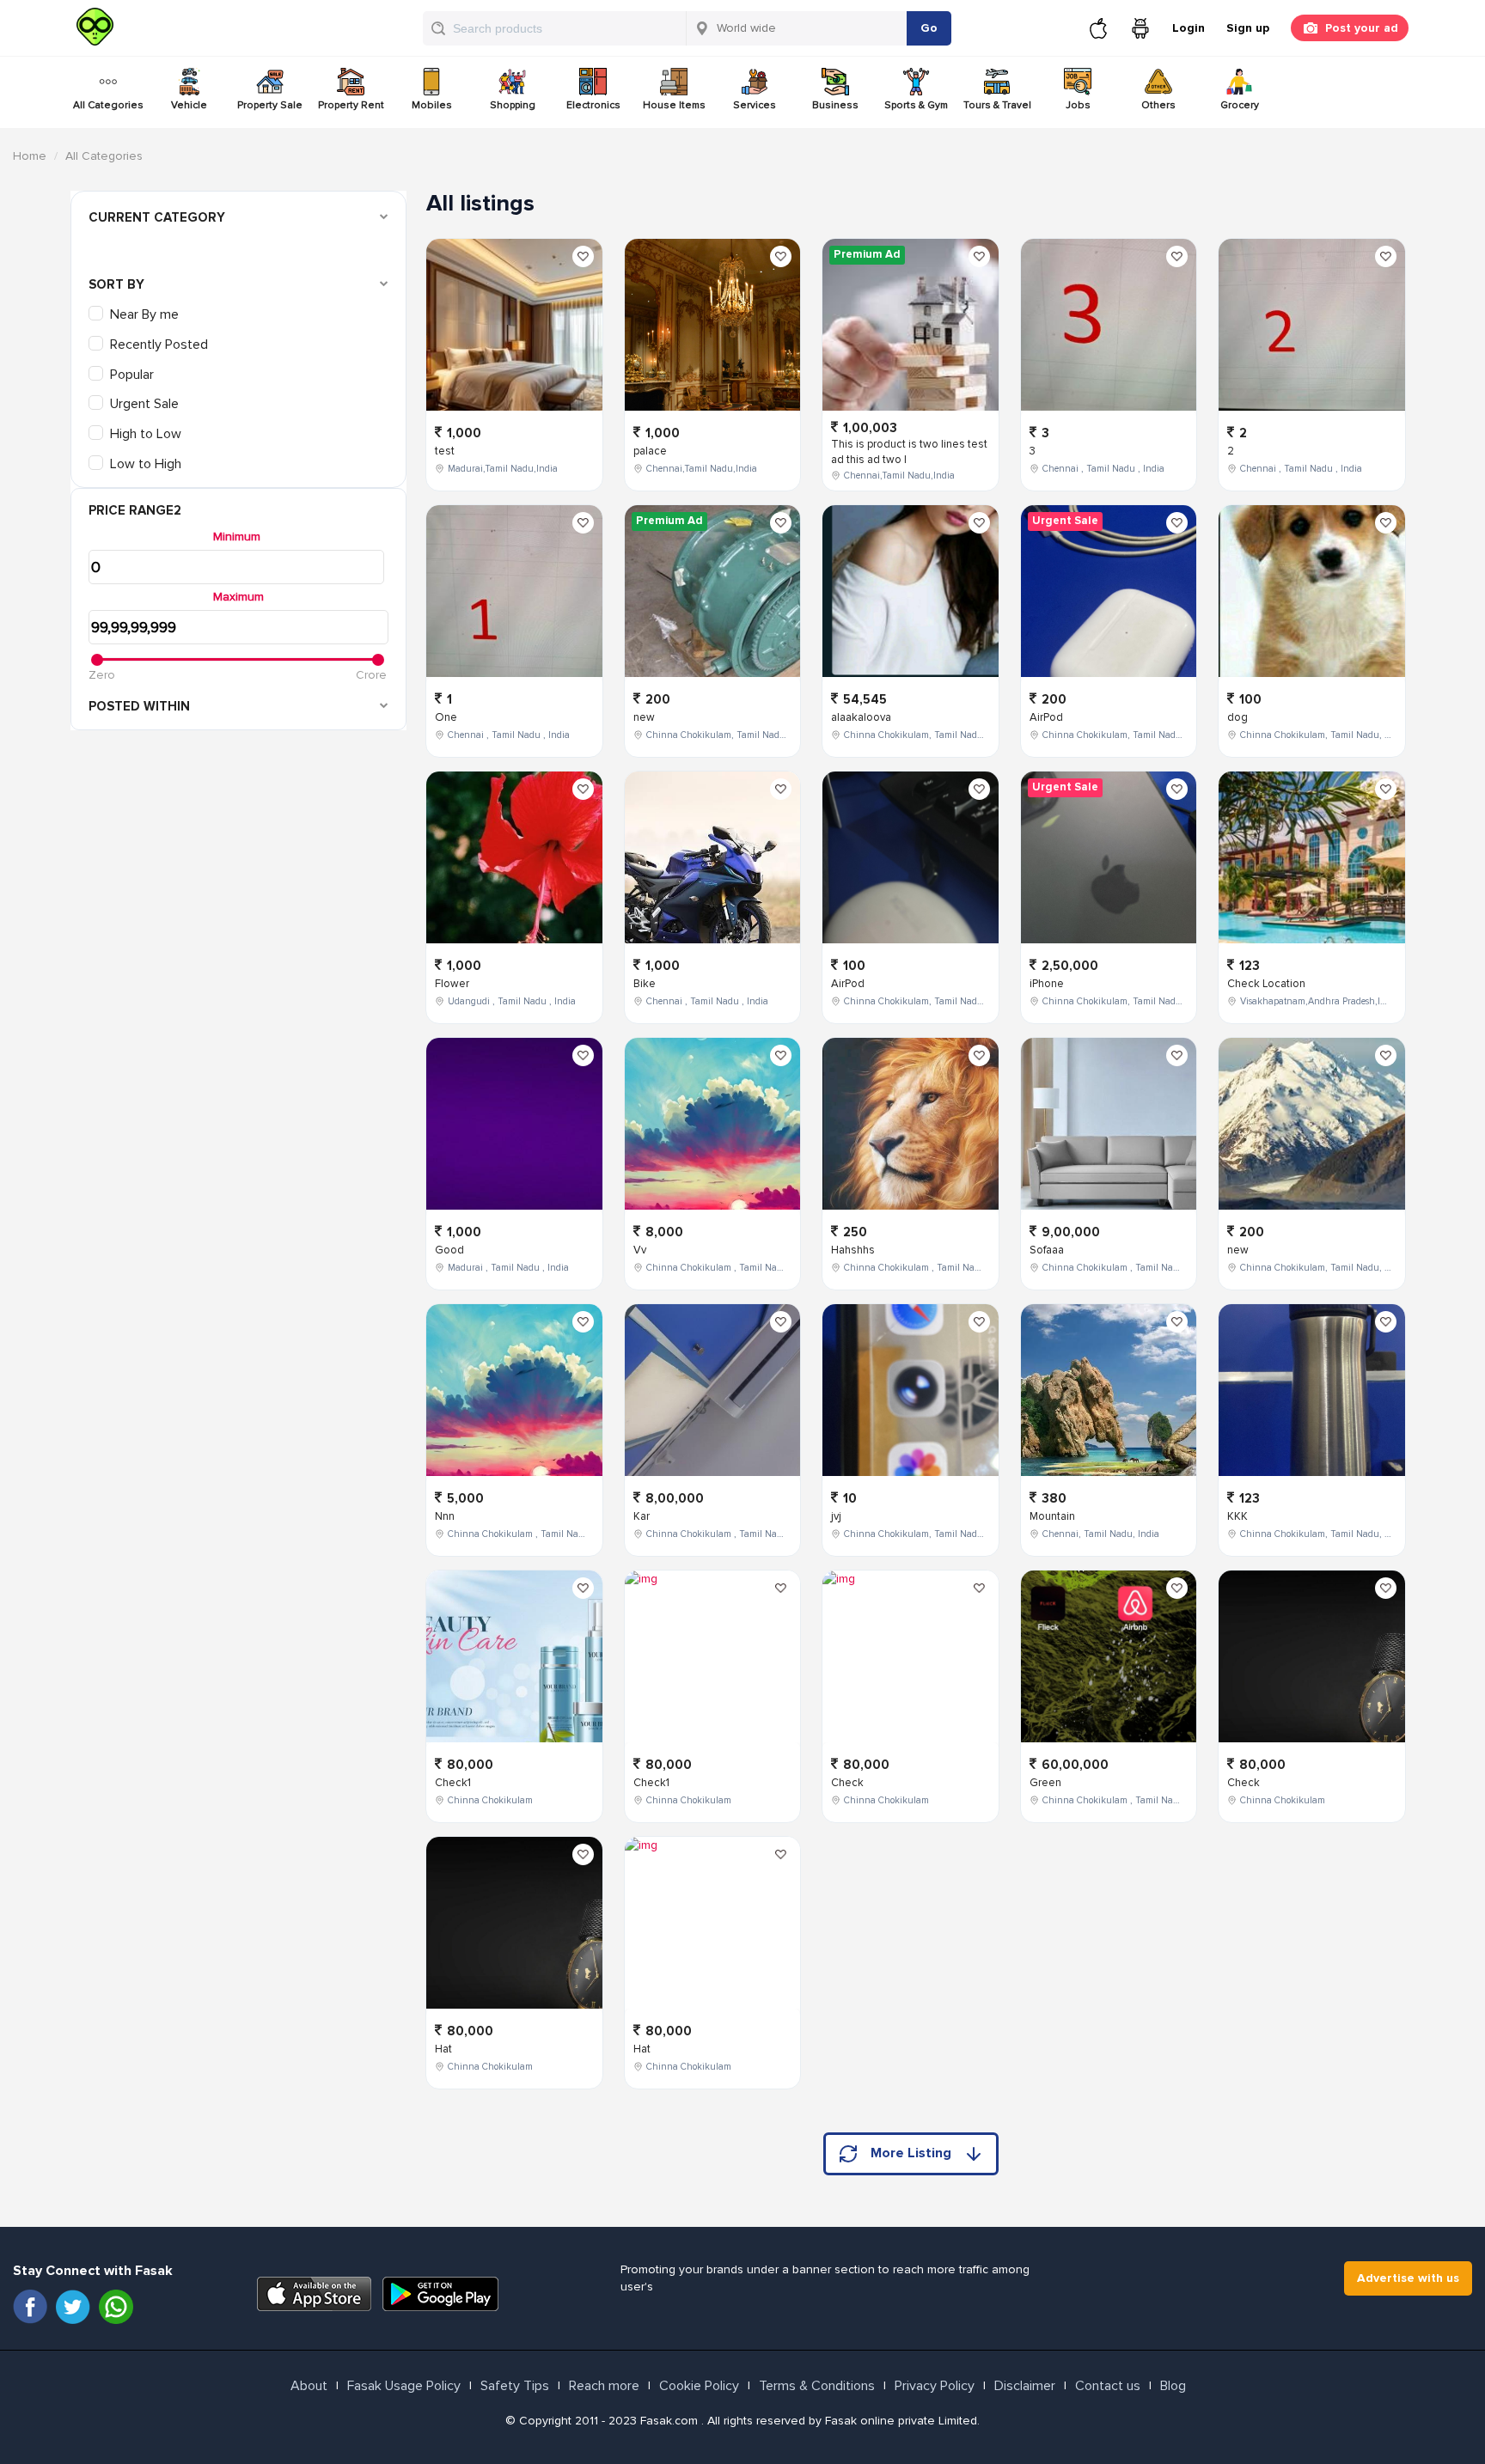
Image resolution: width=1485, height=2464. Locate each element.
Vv (640, 1250)
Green (1045, 1783)
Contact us (1108, 2386)
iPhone (1047, 984)
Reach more (604, 2386)
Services (755, 105)
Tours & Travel (997, 105)
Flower (452, 984)
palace (650, 451)
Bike (645, 984)
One (446, 717)
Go (929, 28)
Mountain (1052, 1516)
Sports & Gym (916, 105)
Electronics (593, 105)
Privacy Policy (935, 2386)
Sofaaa (1047, 1250)
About (309, 2386)
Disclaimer (1025, 2386)
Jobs (1078, 105)
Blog (1173, 2386)
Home (30, 156)
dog (1237, 717)
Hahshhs (853, 1250)
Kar (642, 1516)
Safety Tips (515, 2386)
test (445, 451)
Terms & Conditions (817, 2386)
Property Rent (351, 105)
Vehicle (189, 105)
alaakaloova (861, 717)
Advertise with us (1408, 2278)
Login (1189, 28)
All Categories (108, 105)
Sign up (1248, 28)
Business (835, 105)
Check (847, 1783)
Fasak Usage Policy (404, 2386)
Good (449, 1250)
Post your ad (1362, 28)
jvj (836, 1516)
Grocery (1240, 105)
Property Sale (270, 105)
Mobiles (432, 105)
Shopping (513, 105)
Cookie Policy (699, 2386)
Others (1158, 105)
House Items (674, 105)
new (644, 717)
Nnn (445, 1516)
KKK (1237, 1516)
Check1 (453, 1783)
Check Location (1266, 984)
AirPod (848, 984)
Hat (443, 2049)
